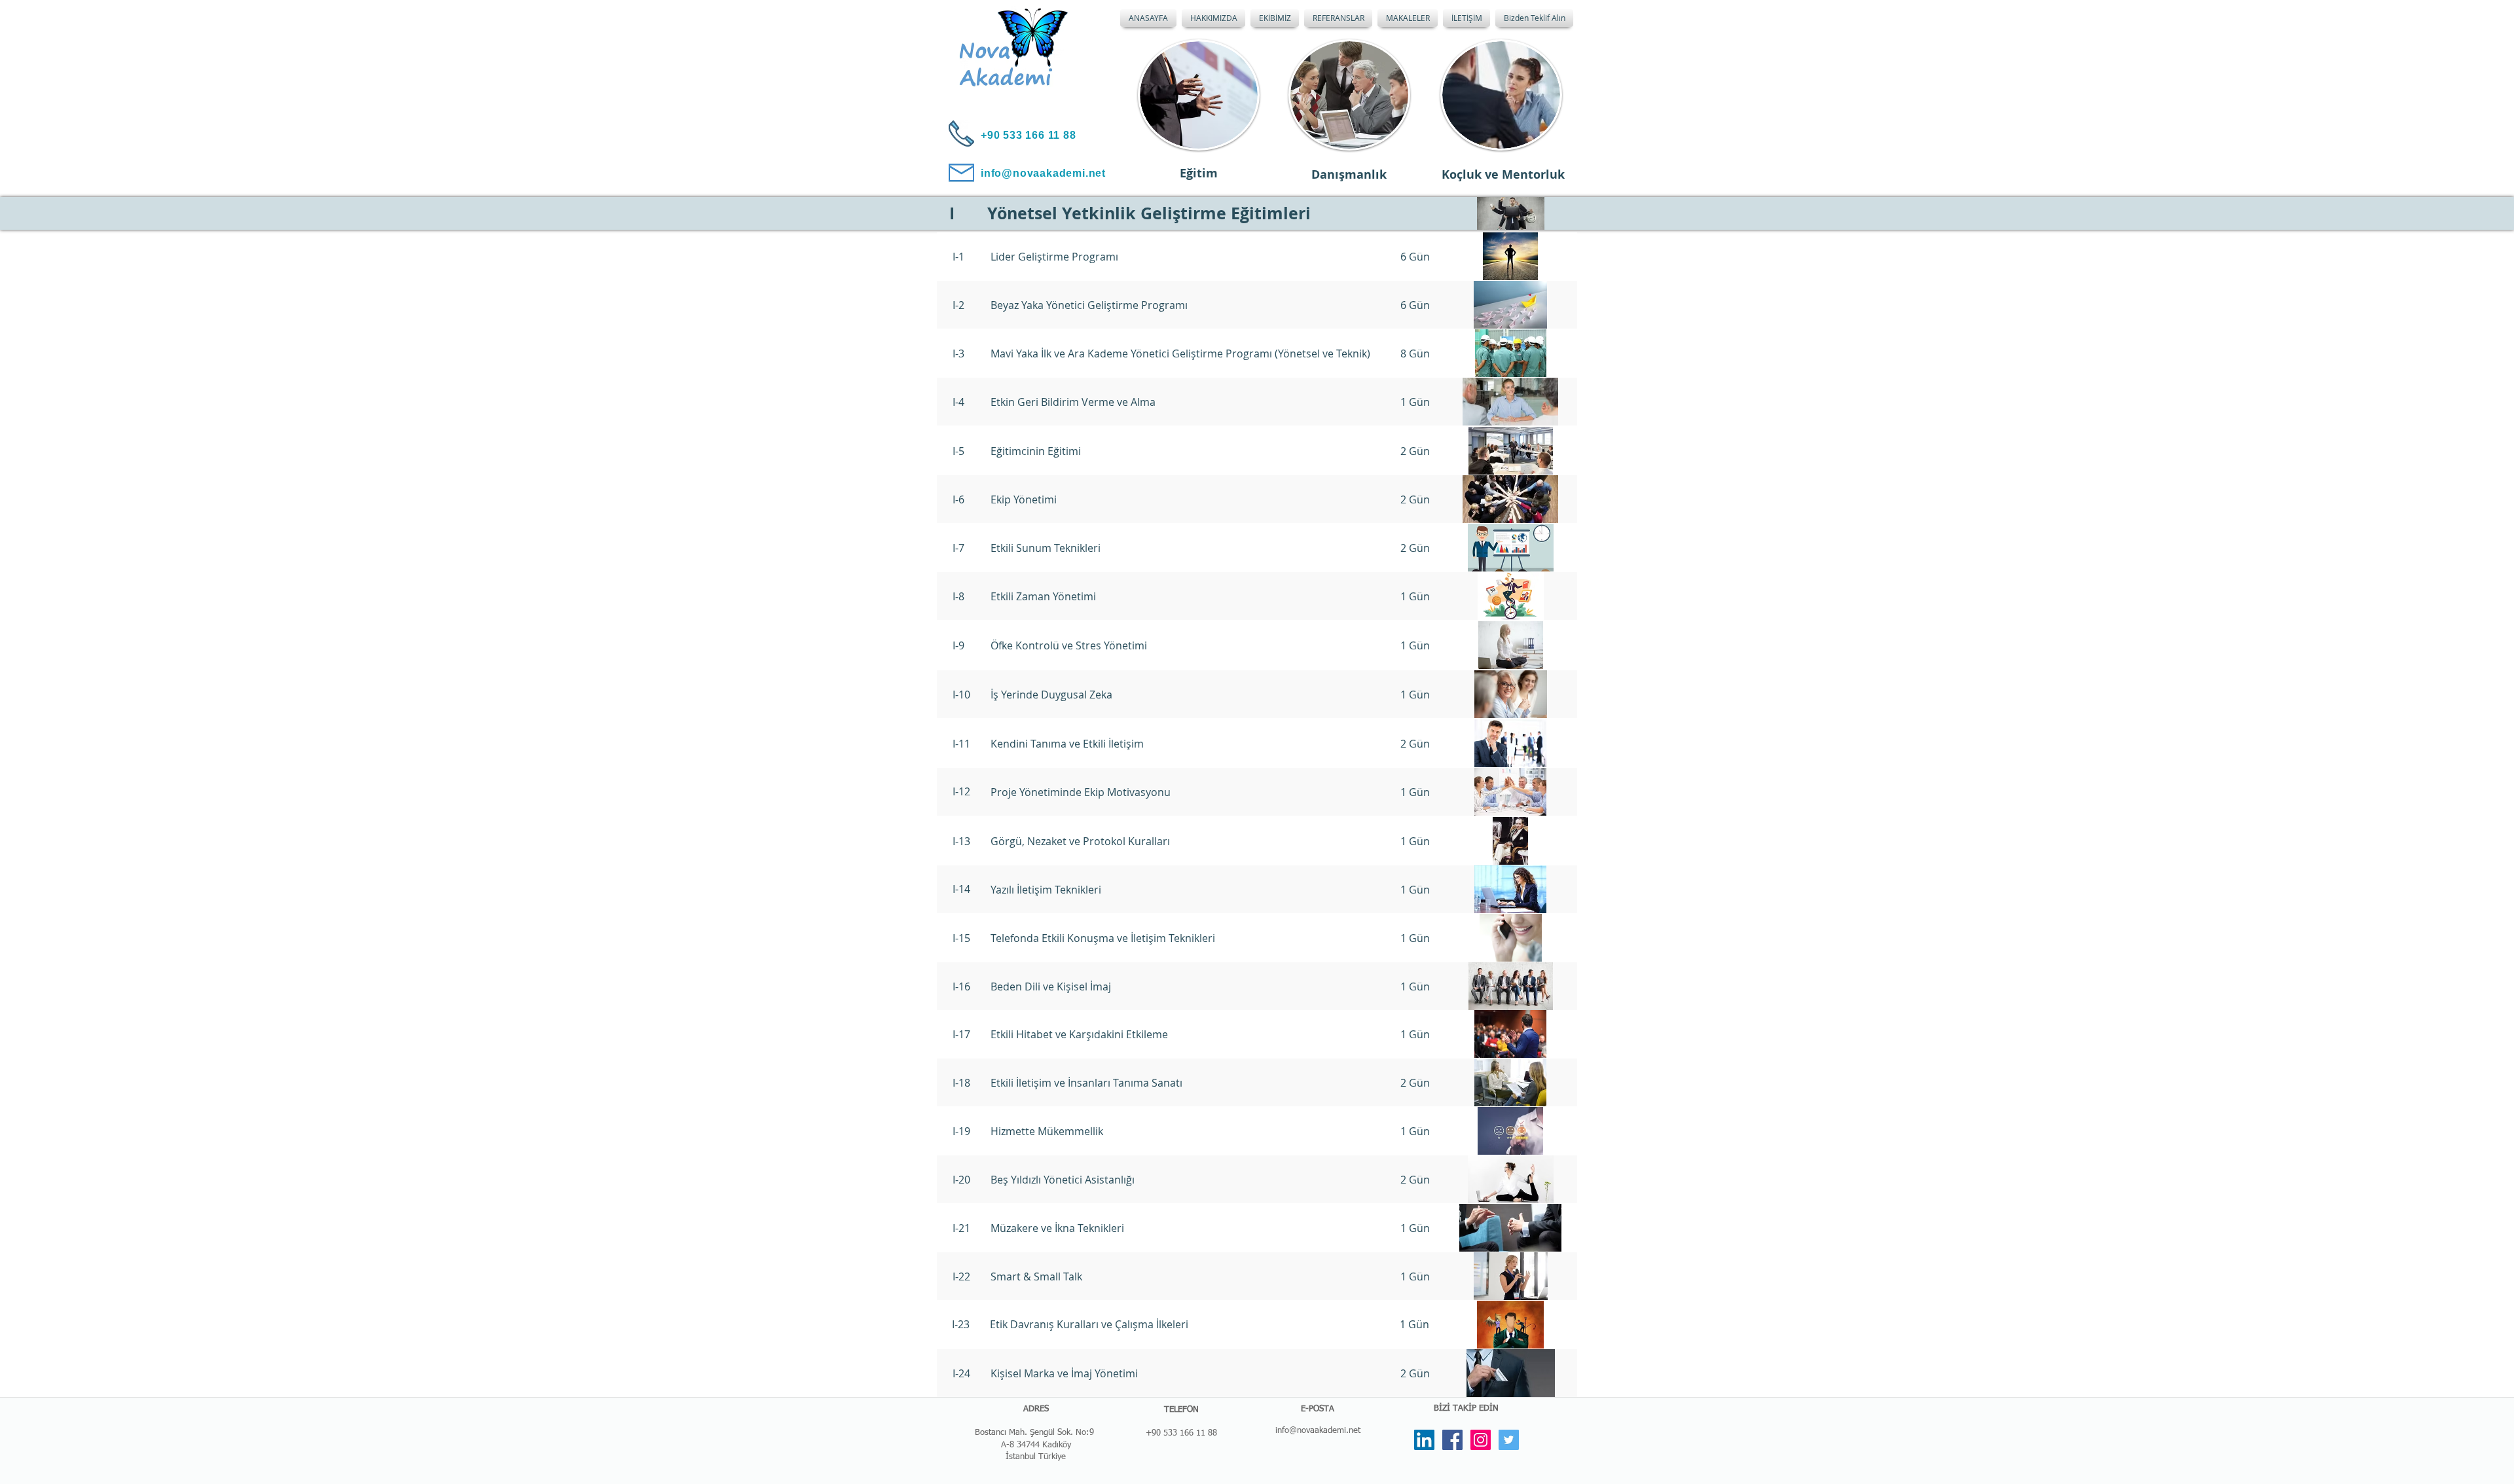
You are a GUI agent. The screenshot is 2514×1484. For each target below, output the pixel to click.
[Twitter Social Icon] (1509, 1440)
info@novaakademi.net (1318, 1431)
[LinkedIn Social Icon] (1424, 1440)
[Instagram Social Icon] (1481, 1440)
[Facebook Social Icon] (1452, 1440)
